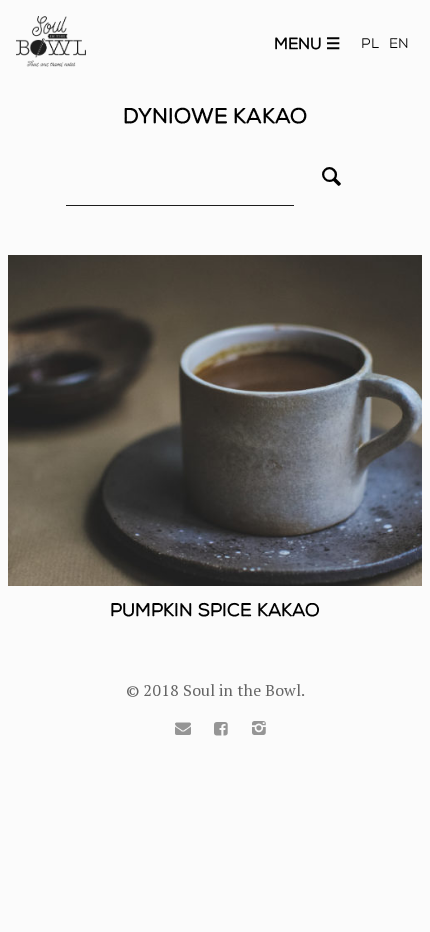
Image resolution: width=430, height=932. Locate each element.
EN (399, 43)
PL (370, 43)
